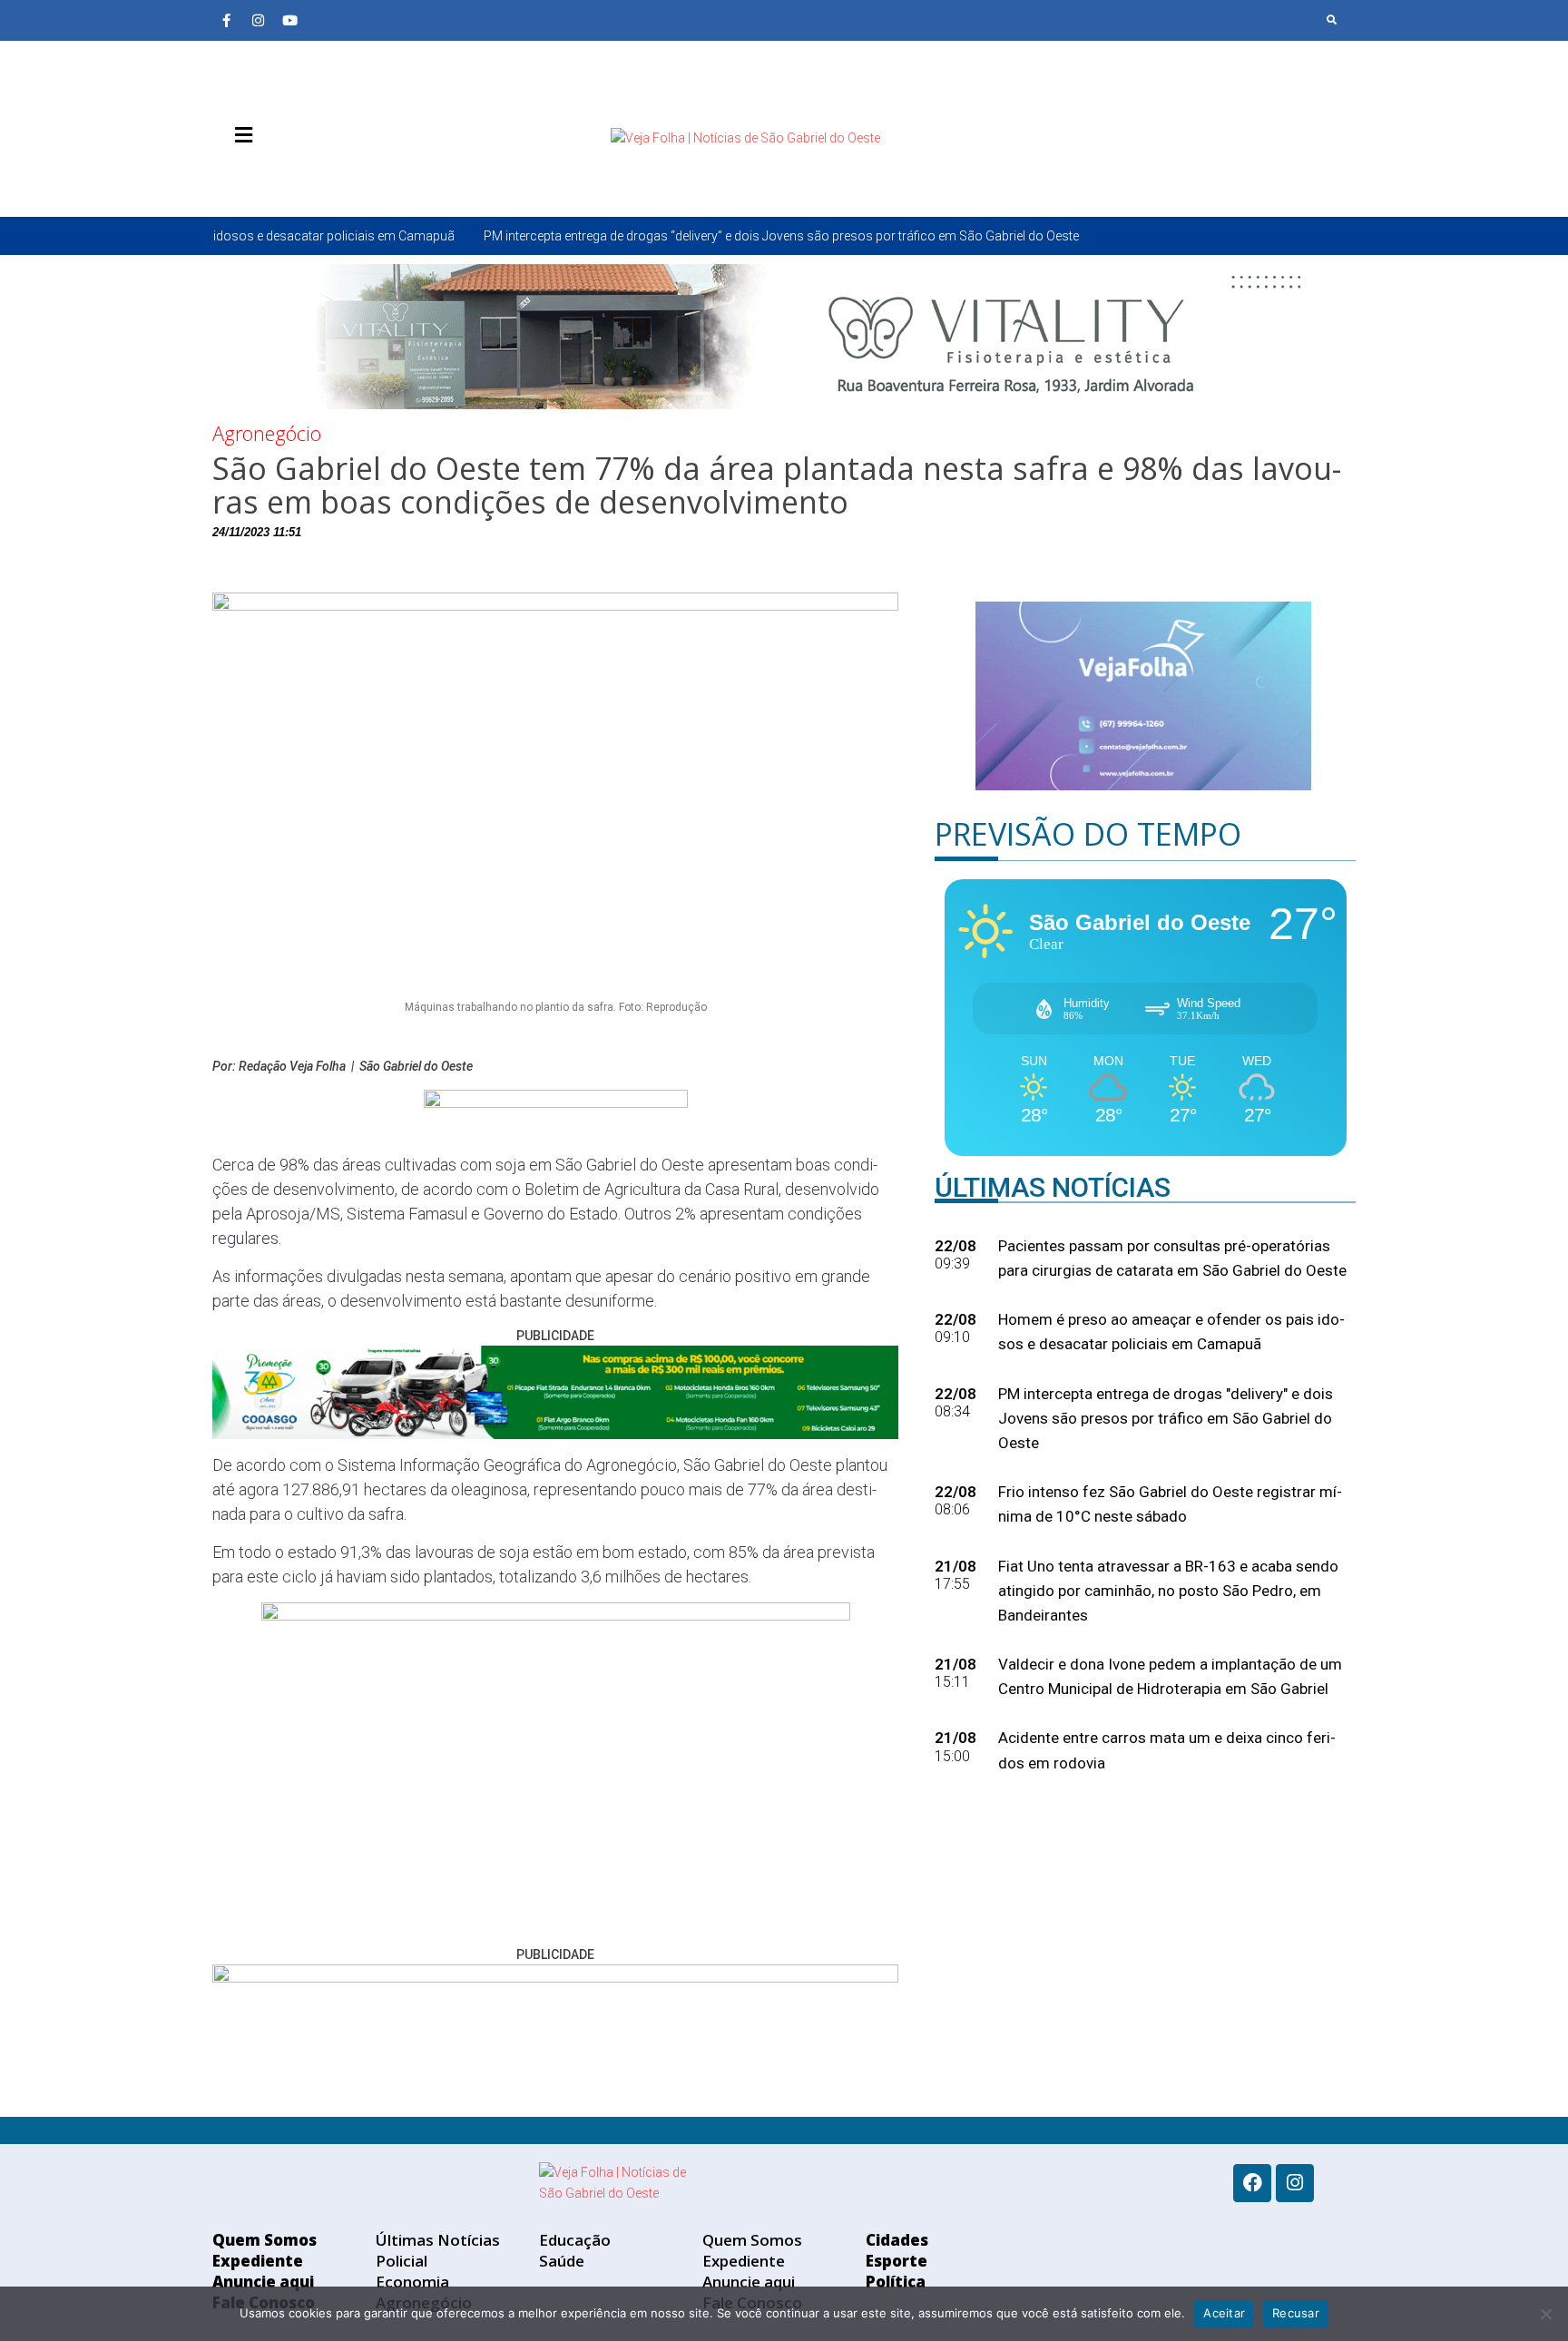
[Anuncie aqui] (280, 178)
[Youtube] (289, 20)
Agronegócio (267, 433)
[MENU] (239, 135)
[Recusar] (1545, 2314)
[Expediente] (253, 178)
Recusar (1296, 2313)
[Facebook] (1252, 2183)
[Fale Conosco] (308, 178)
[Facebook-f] (226, 20)
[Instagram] (258, 20)
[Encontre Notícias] (1332, 20)
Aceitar (1224, 2313)
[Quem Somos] (226, 178)
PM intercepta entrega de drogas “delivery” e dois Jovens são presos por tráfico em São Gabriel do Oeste (649, 236)
